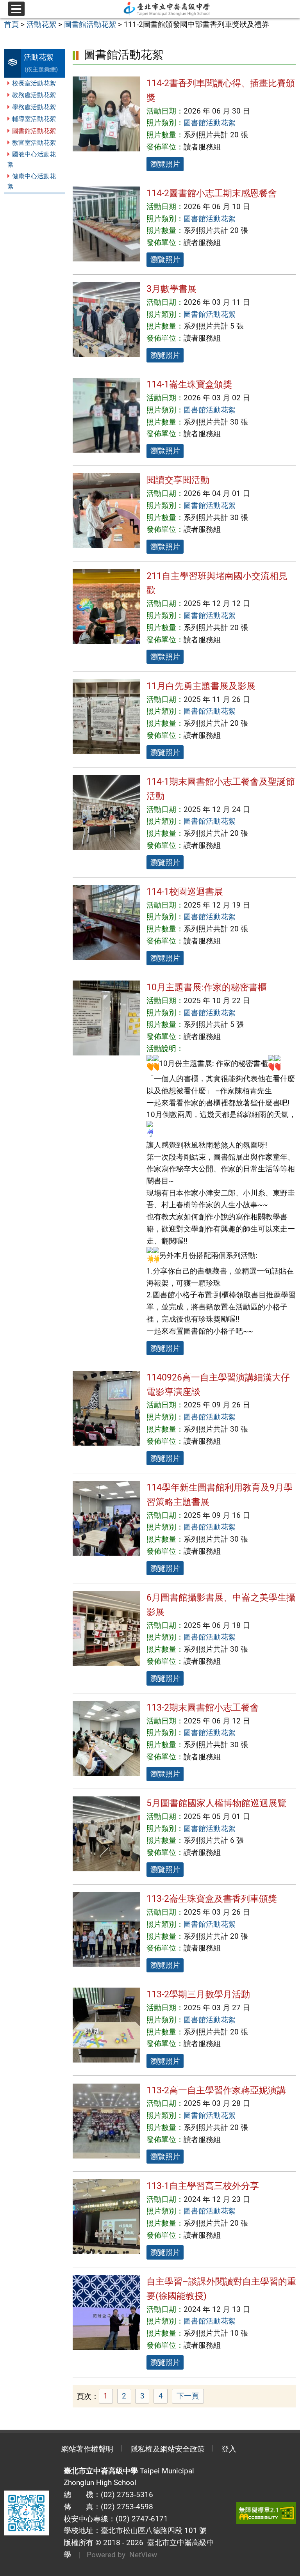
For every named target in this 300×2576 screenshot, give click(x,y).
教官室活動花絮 (34, 143)
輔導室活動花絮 (34, 119)
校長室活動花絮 (34, 83)
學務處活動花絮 (34, 107)
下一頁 (188, 2396)
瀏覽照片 (165, 164)
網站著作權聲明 (87, 2449)
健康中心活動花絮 (32, 181)
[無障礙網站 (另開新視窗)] (266, 2513)
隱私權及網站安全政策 (168, 2449)
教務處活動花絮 (34, 95)
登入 (229, 2449)
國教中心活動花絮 (32, 159)
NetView (143, 2555)
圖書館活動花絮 (34, 131)
